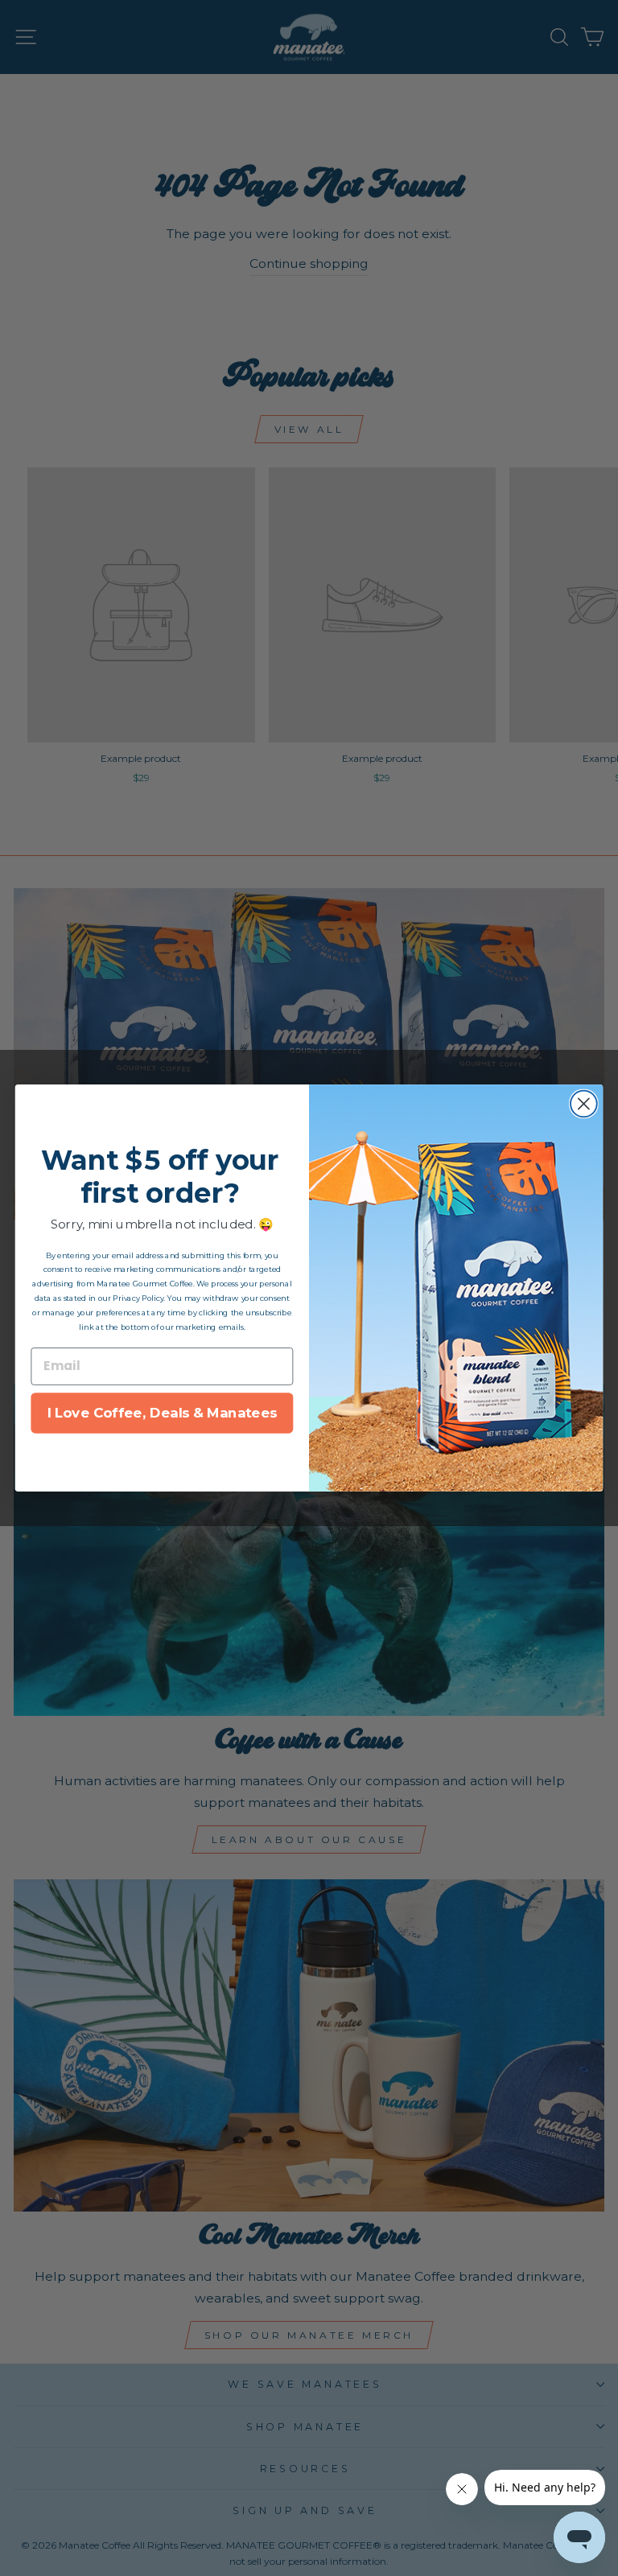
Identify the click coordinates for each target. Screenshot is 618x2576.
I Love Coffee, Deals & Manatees (163, 1413)
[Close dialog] (584, 1104)
